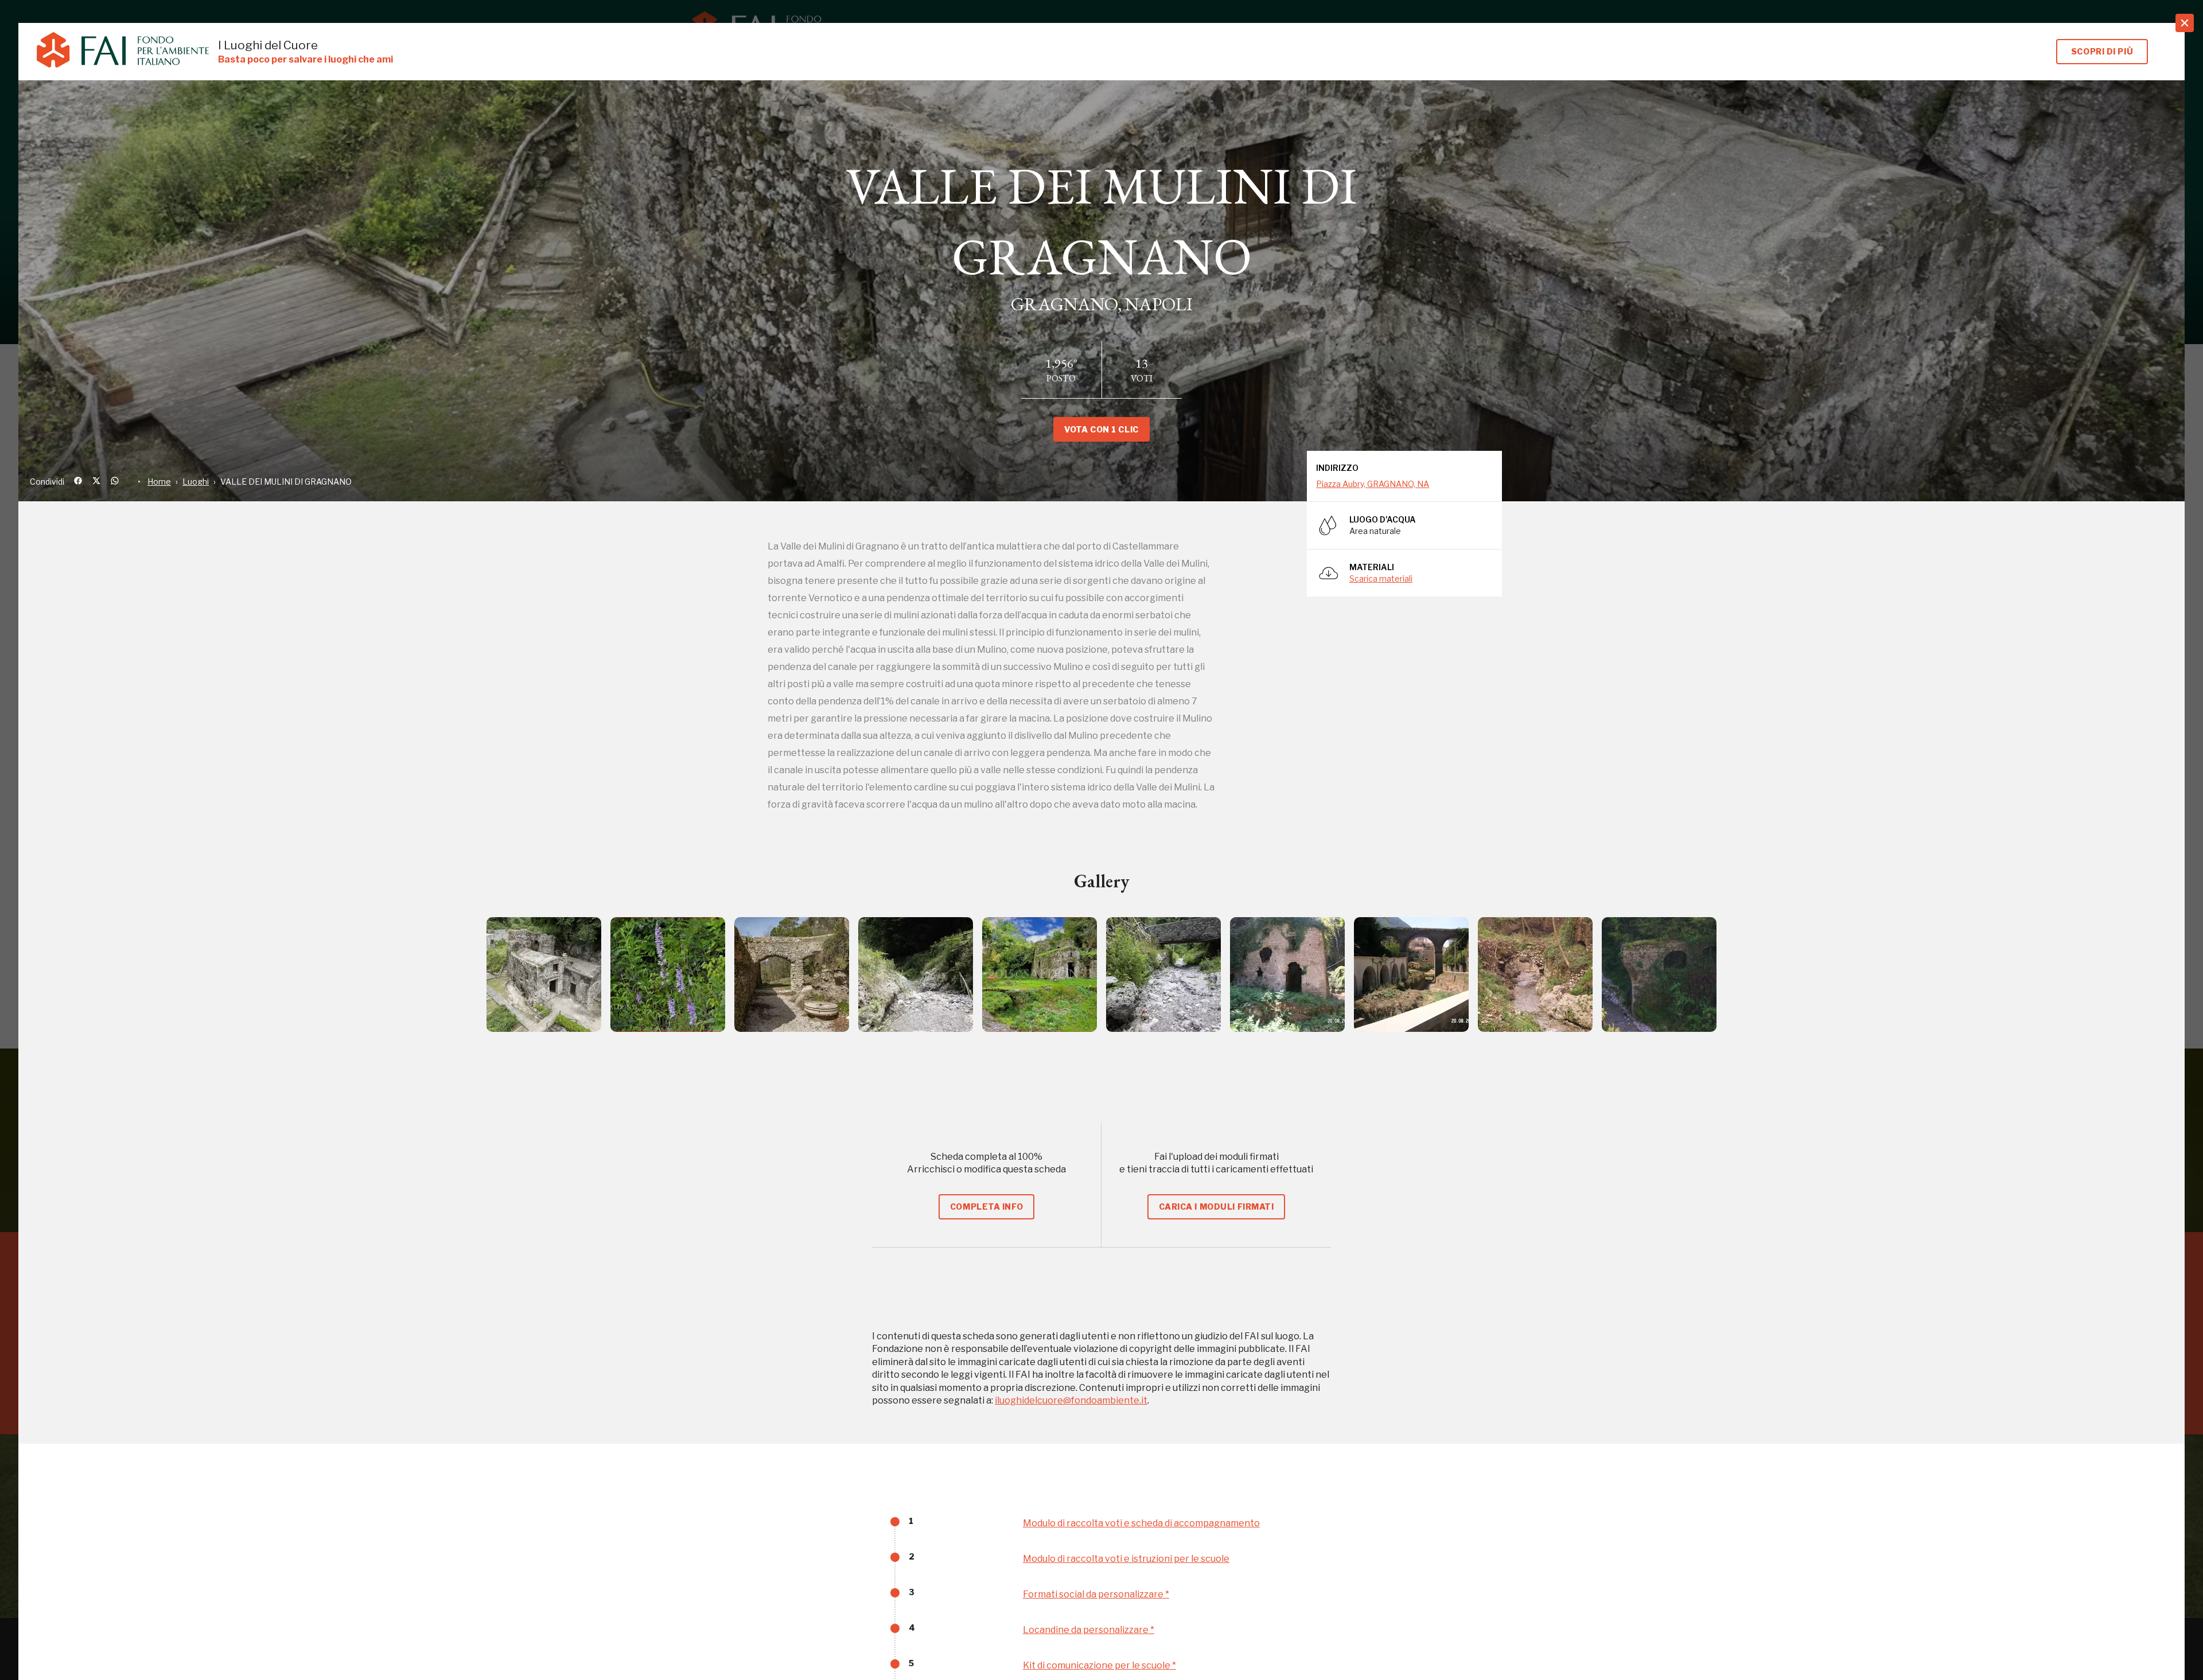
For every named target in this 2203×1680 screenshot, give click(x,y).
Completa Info (986, 1207)
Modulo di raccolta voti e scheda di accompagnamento (1141, 1523)
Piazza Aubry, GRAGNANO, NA (1373, 484)
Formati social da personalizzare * (1096, 1594)
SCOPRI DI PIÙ (2102, 51)
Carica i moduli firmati (1217, 1207)
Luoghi (196, 482)
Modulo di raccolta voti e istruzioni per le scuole (1126, 1559)
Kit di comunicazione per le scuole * (1099, 1665)
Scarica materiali (1381, 578)
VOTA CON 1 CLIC (1101, 429)
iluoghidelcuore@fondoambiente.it (1071, 1400)
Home (159, 482)
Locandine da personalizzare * (1089, 1630)
